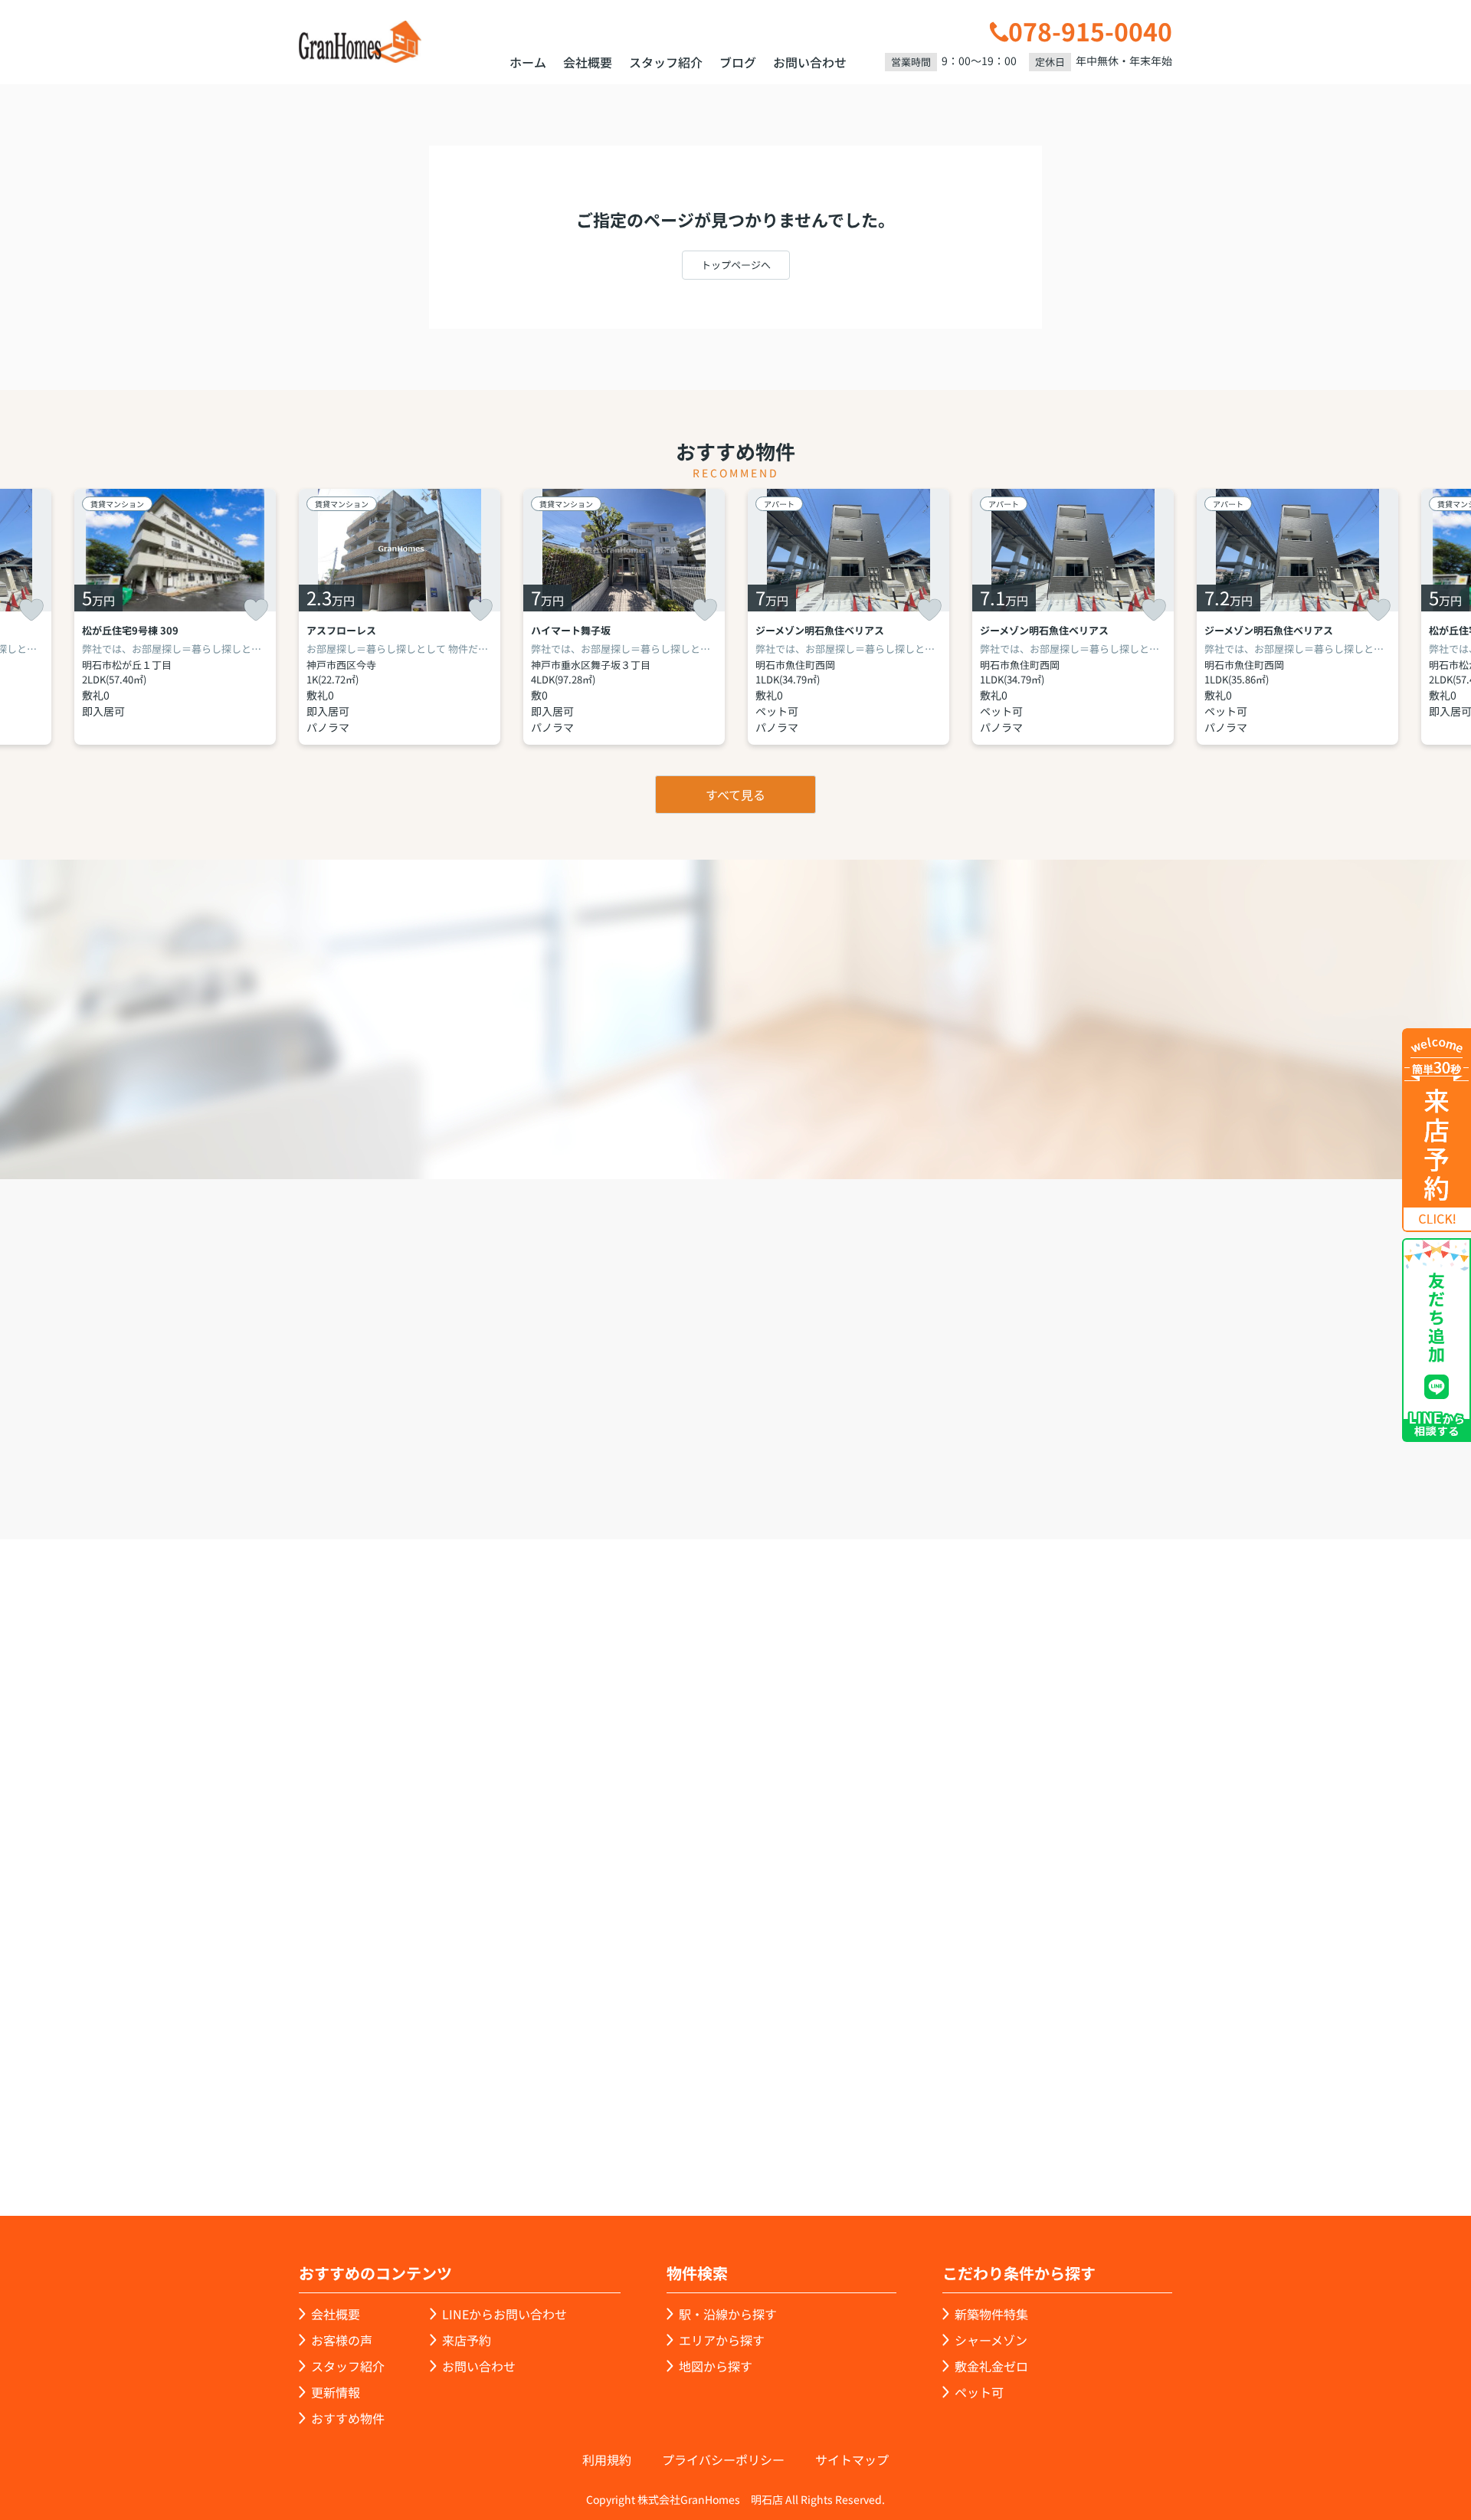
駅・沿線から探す (728, 2314)
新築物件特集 (991, 2314)
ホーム (528, 62)
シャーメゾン (991, 2340)
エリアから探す (722, 2340)
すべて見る (735, 795)
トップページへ (736, 265)
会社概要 (588, 62)
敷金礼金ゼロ (991, 2366)
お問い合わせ (810, 62)
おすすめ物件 (348, 2418)
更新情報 (336, 2392)
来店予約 (777, 1452)
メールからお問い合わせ (1000, 1452)
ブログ (738, 62)
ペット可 (979, 2392)
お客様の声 (342, 2340)
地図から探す (716, 2366)
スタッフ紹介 (666, 62)
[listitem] (400, 617)
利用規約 (607, 2459)
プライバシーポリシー (723, 2459)
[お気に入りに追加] (31, 610)
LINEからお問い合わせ (1222, 1450)
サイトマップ (852, 2459)
